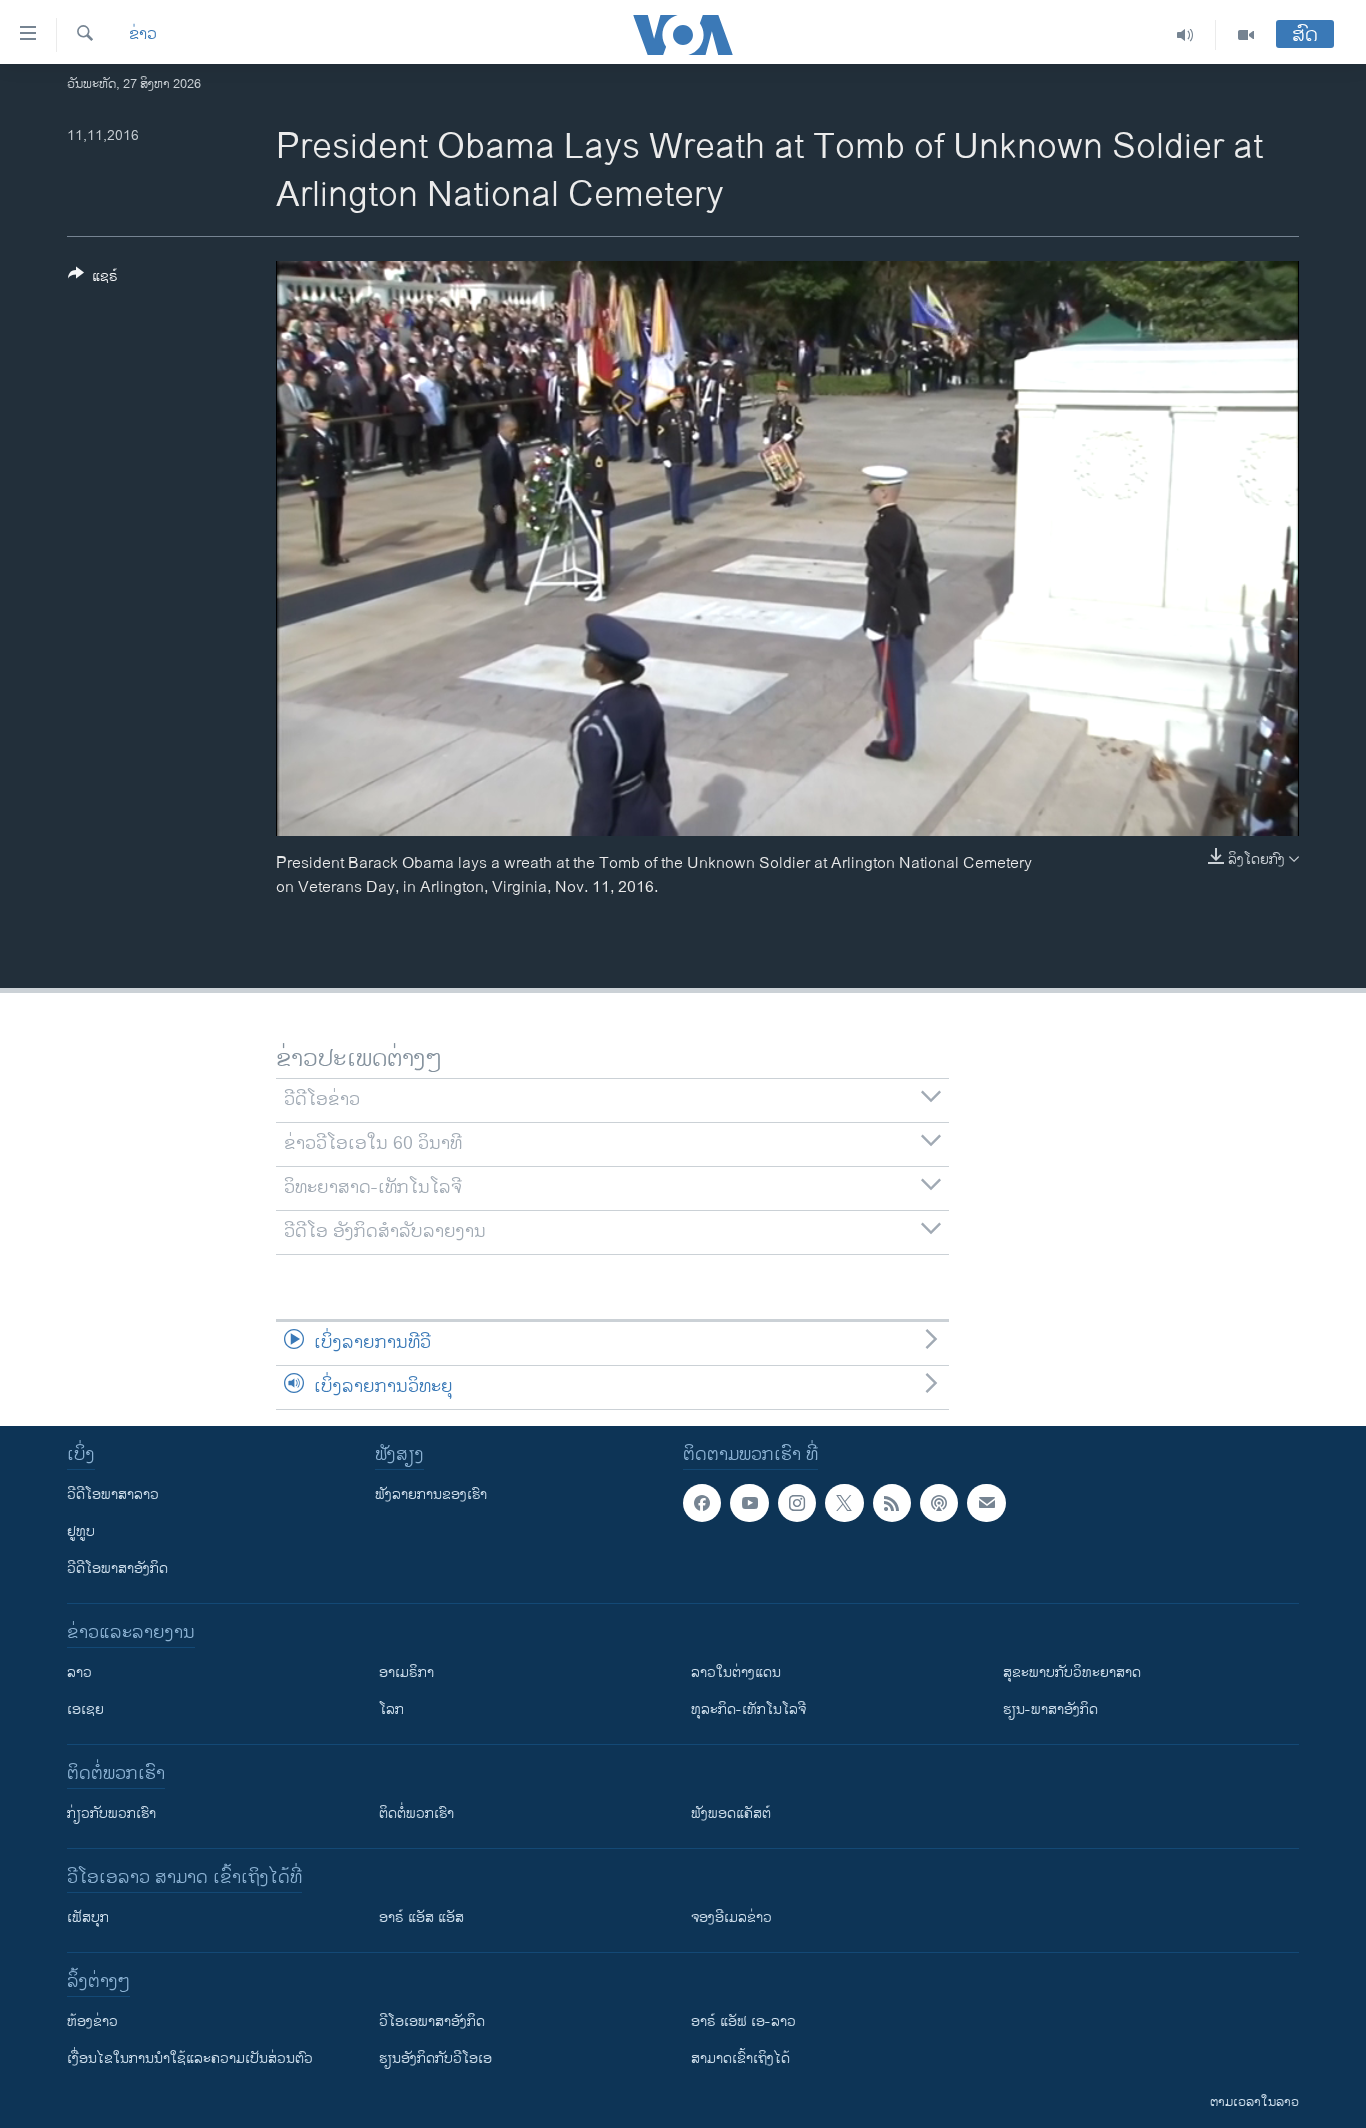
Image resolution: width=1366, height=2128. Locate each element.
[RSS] (892, 1503)
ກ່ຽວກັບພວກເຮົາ (111, 1813)
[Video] (1246, 35)
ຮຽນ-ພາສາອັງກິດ (1050, 1709)
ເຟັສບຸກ (88, 1917)
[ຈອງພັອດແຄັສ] (986, 1503)
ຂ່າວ (143, 35)
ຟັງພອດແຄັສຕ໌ (731, 1813)
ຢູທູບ (81, 1531)
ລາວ (79, 1672)
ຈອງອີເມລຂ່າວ (731, 1917)
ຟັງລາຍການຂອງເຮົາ (431, 1494)
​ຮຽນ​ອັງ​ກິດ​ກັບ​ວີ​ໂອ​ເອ (435, 2058)
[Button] (93, 279)
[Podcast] (939, 1503)
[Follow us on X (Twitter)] (844, 1503)
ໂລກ (391, 1709)
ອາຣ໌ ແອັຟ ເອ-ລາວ (743, 2021)
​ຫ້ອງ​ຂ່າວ (92, 2021)
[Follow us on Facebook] (702, 1503)
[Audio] (1185, 35)
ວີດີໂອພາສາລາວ (113, 1494)
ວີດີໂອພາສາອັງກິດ (117, 1568)
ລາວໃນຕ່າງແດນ (736, 1672)
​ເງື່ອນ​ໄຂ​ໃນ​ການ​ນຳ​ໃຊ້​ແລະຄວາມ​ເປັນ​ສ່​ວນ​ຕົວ (190, 2058)
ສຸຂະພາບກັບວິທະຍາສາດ (1072, 1672)
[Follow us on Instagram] (797, 1503)
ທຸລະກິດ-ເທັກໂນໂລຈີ (748, 1709)
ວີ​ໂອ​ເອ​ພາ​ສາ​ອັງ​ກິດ (432, 2021)
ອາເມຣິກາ (406, 1672)
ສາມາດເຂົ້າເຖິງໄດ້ (740, 2058)
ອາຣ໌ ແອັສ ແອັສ (421, 1917)
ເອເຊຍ (85, 1709)
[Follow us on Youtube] (749, 1503)
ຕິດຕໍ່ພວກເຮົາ (416, 1813)
